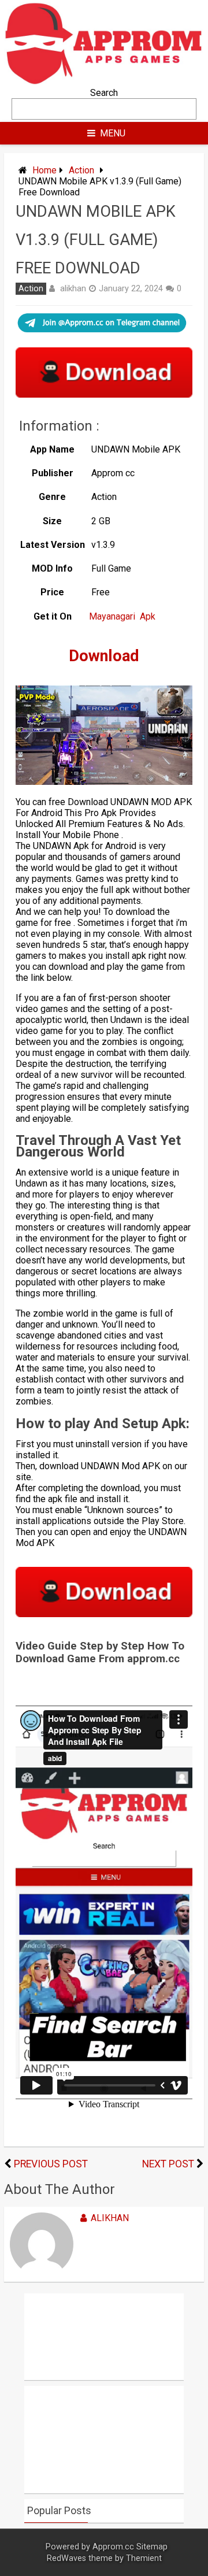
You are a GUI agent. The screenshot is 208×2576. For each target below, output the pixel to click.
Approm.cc (113, 2547)
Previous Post (51, 2164)
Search (104, 93)
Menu (113, 133)
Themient (144, 2558)
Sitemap (152, 2547)
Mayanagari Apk (122, 616)
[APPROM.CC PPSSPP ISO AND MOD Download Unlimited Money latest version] (104, 82)
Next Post (168, 2164)
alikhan (73, 288)
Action (81, 170)
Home (44, 170)
